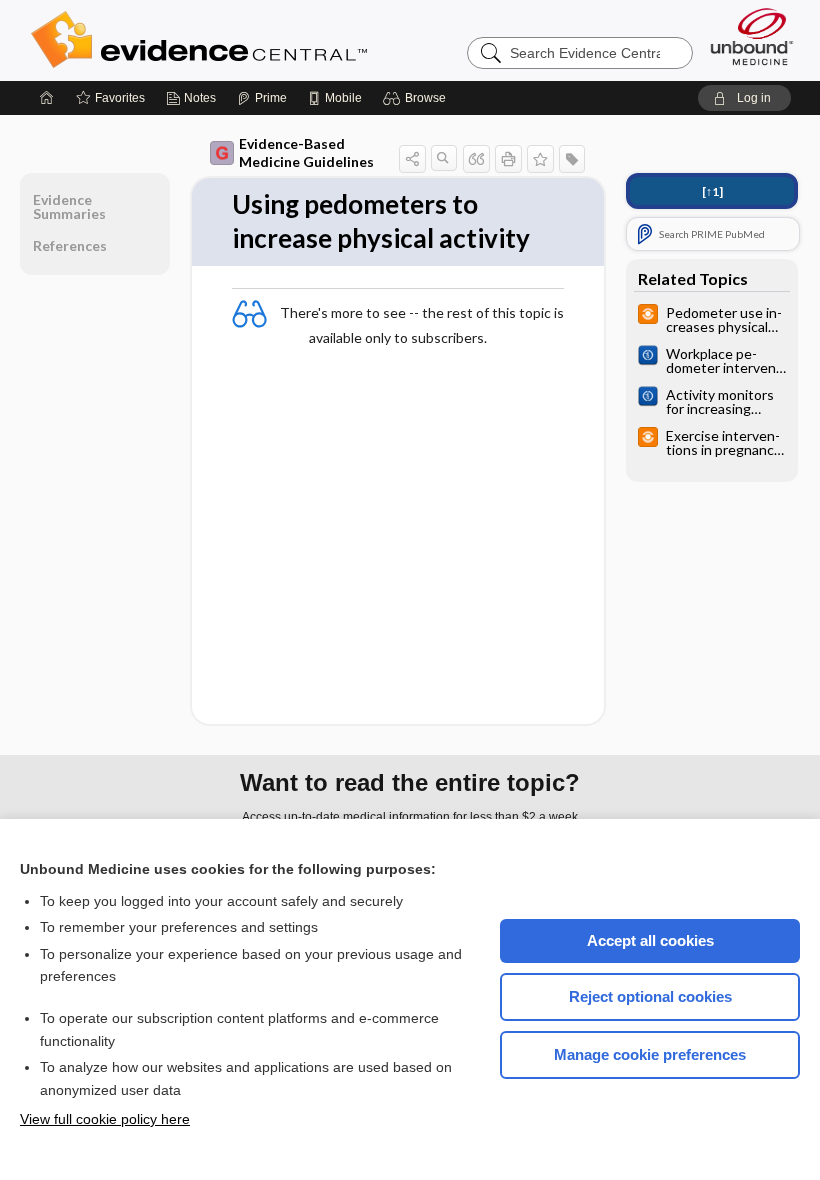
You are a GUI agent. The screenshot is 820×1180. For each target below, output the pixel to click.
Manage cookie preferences (650, 1054)
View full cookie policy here (105, 1119)
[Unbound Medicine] (752, 36)
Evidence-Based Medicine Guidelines (306, 152)
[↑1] (712, 191)
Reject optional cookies (650, 996)
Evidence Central (279, 40)
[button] (417, 98)
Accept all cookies (650, 940)
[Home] (47, 98)
